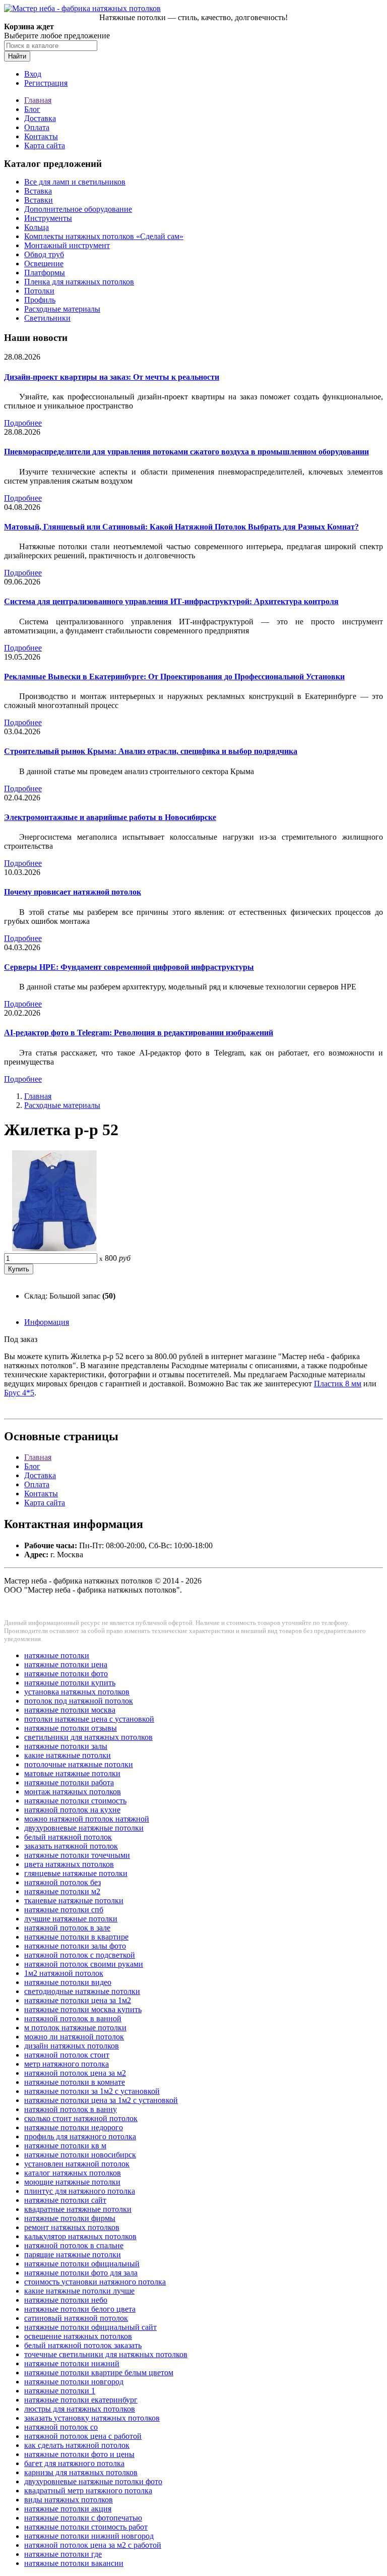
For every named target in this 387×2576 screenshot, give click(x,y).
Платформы (45, 273)
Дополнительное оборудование (78, 209)
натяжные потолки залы (66, 1746)
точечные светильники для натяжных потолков (106, 2354)
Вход (33, 74)
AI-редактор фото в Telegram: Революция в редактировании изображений (139, 1033)
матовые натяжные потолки (72, 1773)
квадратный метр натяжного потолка (88, 2491)
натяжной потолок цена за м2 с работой (93, 2545)
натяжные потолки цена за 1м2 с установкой (101, 2100)
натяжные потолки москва (70, 1710)
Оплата (37, 127)
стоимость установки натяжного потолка (95, 2282)
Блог (32, 109)
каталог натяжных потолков (73, 2173)
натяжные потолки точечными (77, 1855)
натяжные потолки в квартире (76, 1937)
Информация (47, 1322)
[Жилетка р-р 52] (54, 1248)
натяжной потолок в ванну (71, 2109)
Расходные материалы (62, 309)
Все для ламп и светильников (75, 182)
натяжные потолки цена (66, 1664)
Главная (38, 100)
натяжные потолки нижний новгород (89, 2536)
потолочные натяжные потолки (79, 1764)
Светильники (47, 318)
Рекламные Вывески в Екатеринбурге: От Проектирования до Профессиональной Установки (174, 677)
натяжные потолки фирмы (70, 2218)
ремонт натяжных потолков (72, 2227)
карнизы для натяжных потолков (81, 2472)
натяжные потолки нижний (72, 2363)
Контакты (41, 136)
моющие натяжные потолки (72, 2182)
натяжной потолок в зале (67, 1928)
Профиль (40, 300)
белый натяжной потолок (68, 1837)
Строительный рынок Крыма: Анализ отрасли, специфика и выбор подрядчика (151, 751)
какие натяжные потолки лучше (79, 2291)
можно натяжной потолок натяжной (87, 1819)
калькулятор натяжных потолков (80, 2236)
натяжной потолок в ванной (73, 2018)
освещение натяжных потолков (78, 2336)
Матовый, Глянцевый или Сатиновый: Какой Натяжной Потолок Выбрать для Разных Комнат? (181, 527)
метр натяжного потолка (67, 2064)
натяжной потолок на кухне (72, 1810)
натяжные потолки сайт (65, 2200)
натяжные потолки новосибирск (80, 2155)
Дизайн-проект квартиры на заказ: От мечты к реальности (112, 377)
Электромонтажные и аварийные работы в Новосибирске (110, 817)
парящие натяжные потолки (73, 2255)
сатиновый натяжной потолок (76, 2318)
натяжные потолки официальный (82, 2264)
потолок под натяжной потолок (79, 1701)
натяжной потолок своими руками (84, 1964)
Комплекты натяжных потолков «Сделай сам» (104, 236)
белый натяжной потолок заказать (83, 2345)
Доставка (40, 118)
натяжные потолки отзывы (71, 1728)
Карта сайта (45, 145)
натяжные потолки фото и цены (79, 2454)
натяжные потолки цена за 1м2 (78, 2000)
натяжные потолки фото (66, 1674)
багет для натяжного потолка (74, 2463)
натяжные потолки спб (64, 1910)
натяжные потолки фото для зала (81, 2273)
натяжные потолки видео (68, 1982)
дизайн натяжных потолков (72, 2046)
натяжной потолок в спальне (74, 2245)
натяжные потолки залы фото (75, 1946)
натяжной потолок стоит (67, 2055)
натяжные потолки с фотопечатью (83, 2518)
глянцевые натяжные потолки (76, 1873)
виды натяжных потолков (69, 2500)
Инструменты (48, 218)
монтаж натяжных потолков (73, 1792)
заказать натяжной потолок (71, 1846)
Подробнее (23, 423)
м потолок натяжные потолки (75, 2028)
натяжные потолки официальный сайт (90, 2327)
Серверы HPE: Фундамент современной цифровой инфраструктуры (129, 967)
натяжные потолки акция (68, 2509)
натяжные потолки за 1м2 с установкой (92, 2091)
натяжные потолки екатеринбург (81, 2400)
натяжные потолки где (63, 2554)
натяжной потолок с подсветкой (80, 1955)
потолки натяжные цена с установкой (89, 1719)
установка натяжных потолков (77, 1692)
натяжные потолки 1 (60, 2391)
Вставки (39, 200)
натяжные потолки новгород (74, 2382)
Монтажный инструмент (67, 245)
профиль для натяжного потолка (80, 2136)
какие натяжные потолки (68, 1755)
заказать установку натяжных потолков (92, 2418)
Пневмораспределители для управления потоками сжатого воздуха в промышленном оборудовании (186, 452)
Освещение (44, 264)
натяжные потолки (57, 1655)
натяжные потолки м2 (62, 1891)
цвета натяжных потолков (69, 1864)
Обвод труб (44, 254)
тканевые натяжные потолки (74, 1900)
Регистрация (46, 83)
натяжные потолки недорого (74, 2127)
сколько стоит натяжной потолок (81, 2118)
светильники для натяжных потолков (88, 1737)
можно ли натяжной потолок (74, 2037)
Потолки (39, 291)
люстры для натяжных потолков (80, 2409)
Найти (17, 56)
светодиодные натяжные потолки (82, 1991)
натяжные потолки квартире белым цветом (99, 2373)
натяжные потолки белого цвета (80, 2309)
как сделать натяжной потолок (77, 2445)
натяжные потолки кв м (65, 2146)
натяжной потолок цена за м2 (75, 2073)
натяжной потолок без (62, 1882)
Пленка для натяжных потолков (79, 282)
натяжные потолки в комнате (75, 2082)
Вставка (38, 191)
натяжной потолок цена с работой (83, 2436)
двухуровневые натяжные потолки (84, 1828)
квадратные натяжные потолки (78, 2209)
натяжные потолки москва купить (83, 2009)
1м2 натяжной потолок (64, 1973)
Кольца (37, 227)
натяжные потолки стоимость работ (86, 2527)
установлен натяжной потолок (77, 2164)
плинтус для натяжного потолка (80, 2191)
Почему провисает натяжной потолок (73, 892)
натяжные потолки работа (69, 1782)
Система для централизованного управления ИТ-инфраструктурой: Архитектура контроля (171, 601)
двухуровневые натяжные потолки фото (93, 2481)
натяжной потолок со (61, 2427)
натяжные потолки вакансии (74, 2563)
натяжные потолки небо (66, 2300)
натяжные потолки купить (70, 1683)
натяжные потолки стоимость (75, 1801)
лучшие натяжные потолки (71, 1919)
